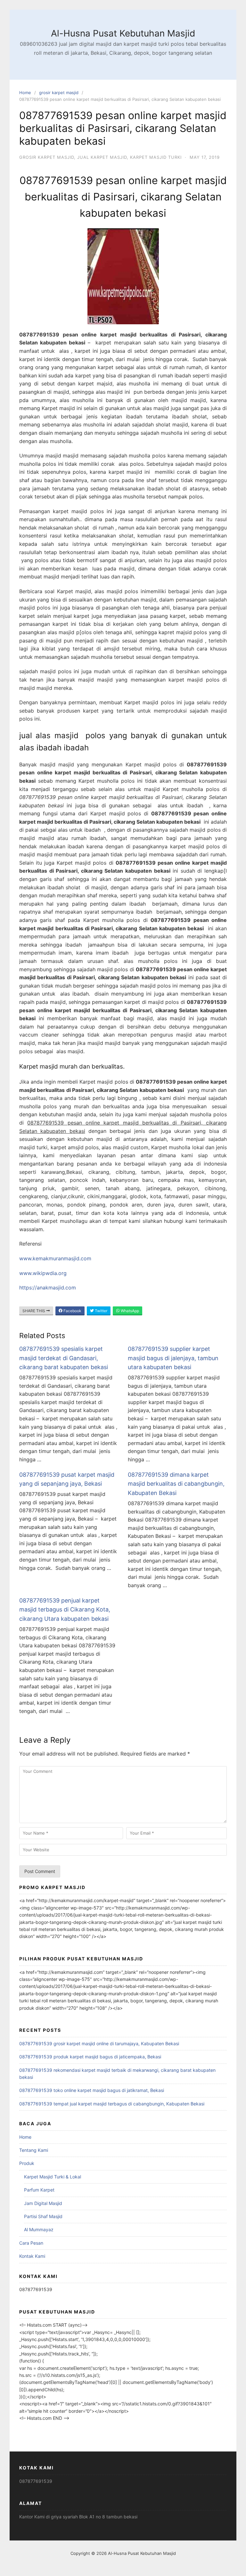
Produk (27, 2163)
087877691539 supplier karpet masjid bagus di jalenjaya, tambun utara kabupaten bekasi (173, 1358)
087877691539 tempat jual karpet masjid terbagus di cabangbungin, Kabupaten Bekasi (112, 2104)
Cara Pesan (31, 2243)
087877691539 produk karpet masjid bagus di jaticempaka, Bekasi (90, 2057)
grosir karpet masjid (59, 93)
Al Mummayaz (39, 2229)
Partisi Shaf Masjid (43, 2216)
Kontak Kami (32, 2256)
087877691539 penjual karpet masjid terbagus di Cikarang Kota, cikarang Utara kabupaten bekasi (65, 1610)
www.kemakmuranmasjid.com (55, 1258)
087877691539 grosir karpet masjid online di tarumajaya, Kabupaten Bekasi (99, 2043)
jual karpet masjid (102, 157)
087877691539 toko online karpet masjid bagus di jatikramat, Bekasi (92, 2090)
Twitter (101, 1311)
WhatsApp (129, 1311)
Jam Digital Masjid (43, 2203)
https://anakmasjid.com (48, 1288)
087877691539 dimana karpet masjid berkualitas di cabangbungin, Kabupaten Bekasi (176, 1484)
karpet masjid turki (156, 157)
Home (25, 93)
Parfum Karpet (39, 2190)
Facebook (72, 1311)
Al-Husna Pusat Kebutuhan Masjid (123, 33)
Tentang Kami (34, 2150)
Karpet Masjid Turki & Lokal (53, 2177)
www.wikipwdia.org (43, 1273)
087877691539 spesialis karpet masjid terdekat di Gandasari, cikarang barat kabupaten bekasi (64, 1358)
